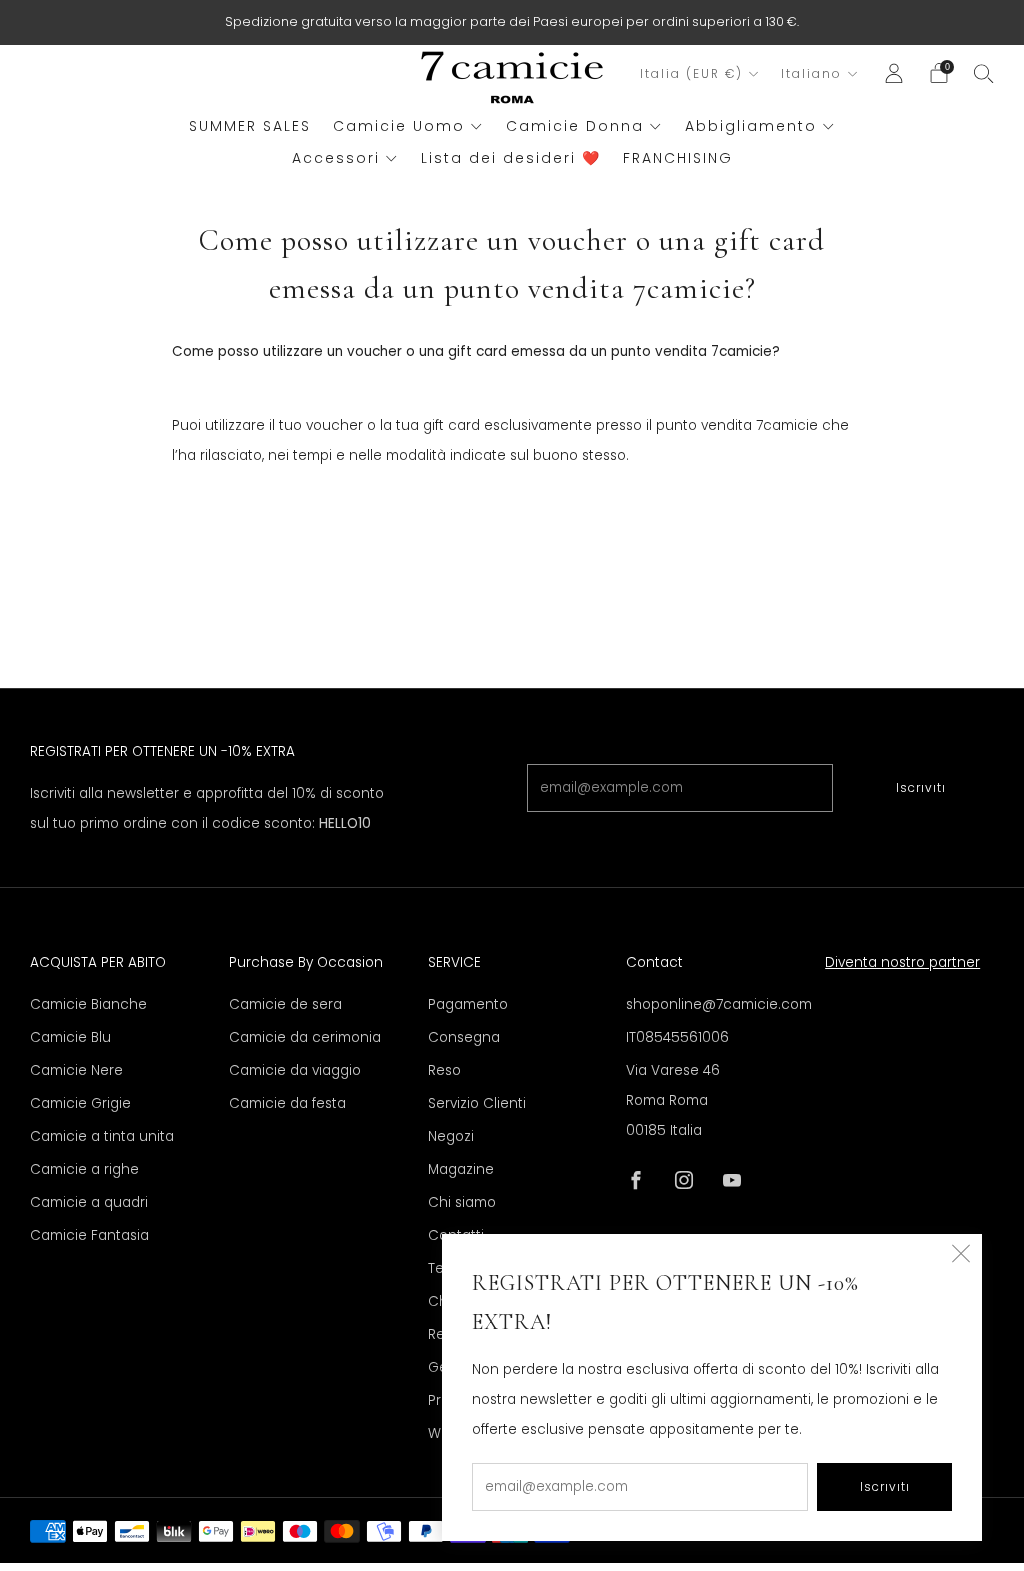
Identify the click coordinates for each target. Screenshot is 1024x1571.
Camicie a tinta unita (102, 1136)
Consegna (464, 1037)
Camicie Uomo (399, 126)
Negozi (451, 1136)
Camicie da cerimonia (305, 1037)
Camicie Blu (70, 1037)
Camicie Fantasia (89, 1235)
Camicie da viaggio (295, 1070)
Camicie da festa (287, 1103)
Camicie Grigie (80, 1103)
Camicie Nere (76, 1070)
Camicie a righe (84, 1169)
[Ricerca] (984, 73)
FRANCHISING (678, 158)
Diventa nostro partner (902, 962)
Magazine (461, 1169)
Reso (444, 1070)
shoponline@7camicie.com (719, 1004)
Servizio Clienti (477, 1103)
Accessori (336, 158)
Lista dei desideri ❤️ (511, 158)
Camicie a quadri (89, 1202)
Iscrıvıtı (921, 787)
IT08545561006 (677, 1037)
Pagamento (468, 1004)
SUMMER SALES (250, 126)
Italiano (811, 74)
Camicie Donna (575, 126)
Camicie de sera (285, 1004)
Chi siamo (462, 1202)
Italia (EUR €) (691, 74)
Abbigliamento (751, 126)
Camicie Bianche (88, 1004)
